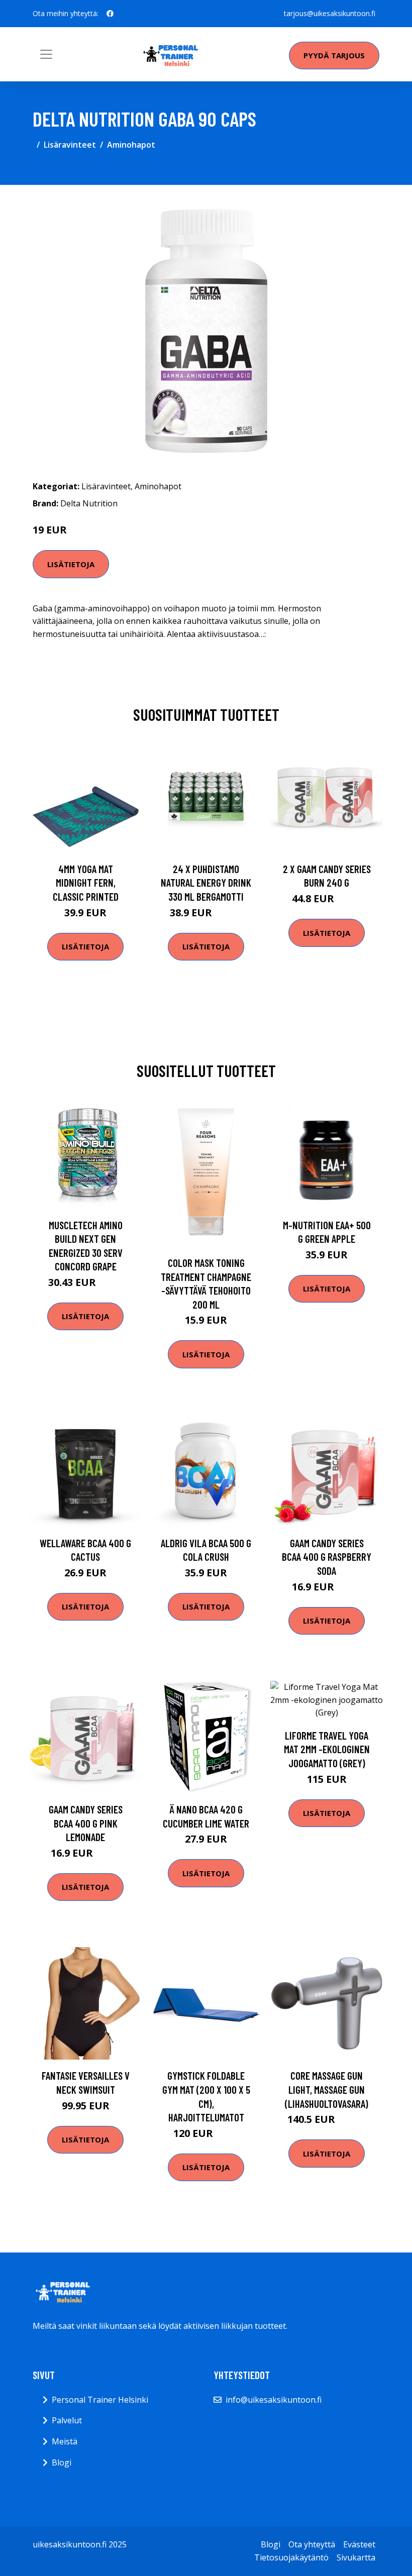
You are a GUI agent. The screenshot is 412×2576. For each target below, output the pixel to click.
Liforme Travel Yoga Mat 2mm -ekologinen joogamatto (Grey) (327, 1749)
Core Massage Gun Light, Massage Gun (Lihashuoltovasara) (327, 2089)
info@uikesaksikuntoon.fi (274, 2400)
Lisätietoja (71, 564)
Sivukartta (356, 2557)
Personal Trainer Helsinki (100, 2400)
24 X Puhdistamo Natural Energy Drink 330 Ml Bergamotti (206, 883)
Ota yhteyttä (312, 2544)
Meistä (65, 2441)
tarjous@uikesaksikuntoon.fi (330, 13)
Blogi (62, 2462)
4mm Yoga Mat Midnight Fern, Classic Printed (86, 883)
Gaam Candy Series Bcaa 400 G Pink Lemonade (86, 1823)
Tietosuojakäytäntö (291, 2557)
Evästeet (359, 2544)
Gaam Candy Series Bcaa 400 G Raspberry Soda (327, 1557)
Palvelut (67, 2420)
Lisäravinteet (70, 145)
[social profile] (110, 14)
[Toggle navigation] (46, 54)
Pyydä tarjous (334, 55)
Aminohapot (131, 145)
